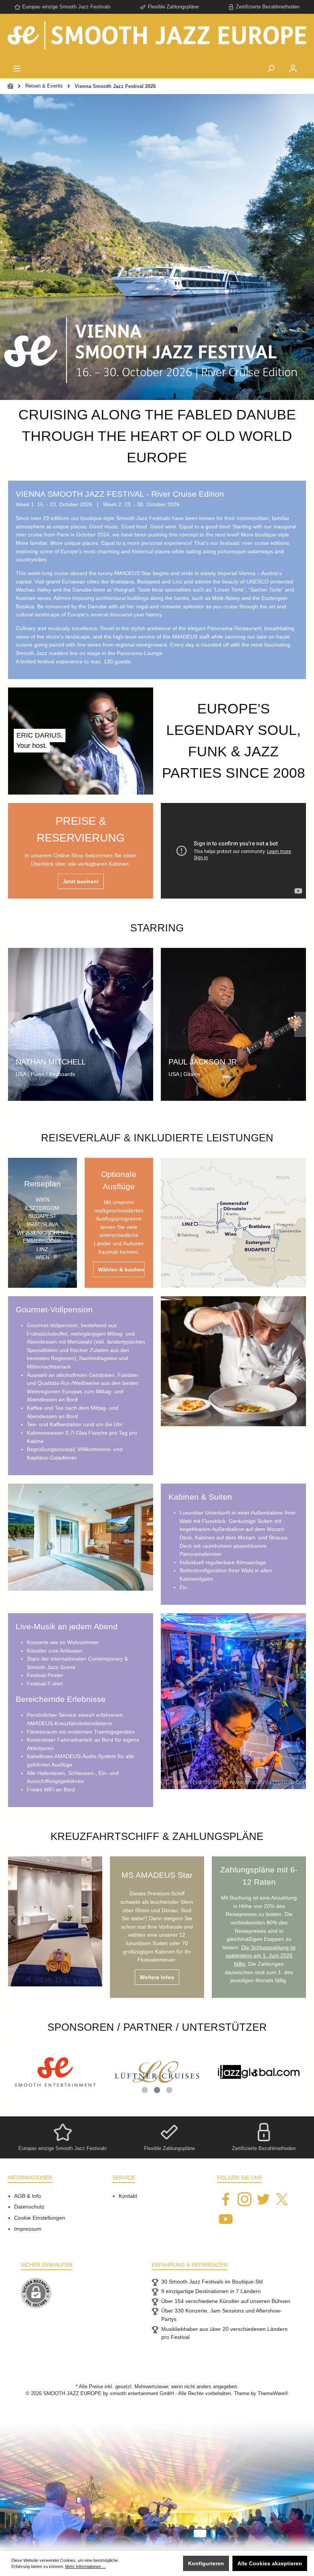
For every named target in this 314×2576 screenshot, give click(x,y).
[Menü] (17, 69)
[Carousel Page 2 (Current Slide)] (157, 2090)
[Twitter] (263, 2199)
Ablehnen (162, 2563)
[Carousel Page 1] (145, 2090)
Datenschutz (29, 2207)
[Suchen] (271, 69)
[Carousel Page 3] (169, 2090)
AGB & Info (28, 2196)
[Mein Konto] (293, 69)
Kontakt (128, 2196)
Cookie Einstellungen (40, 2218)
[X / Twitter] (282, 2199)
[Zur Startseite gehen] (157, 38)
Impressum (28, 2229)
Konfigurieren (206, 2563)
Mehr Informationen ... (85, 2566)
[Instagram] (244, 2199)
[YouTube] (226, 2219)
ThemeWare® (273, 2394)
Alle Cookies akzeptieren (270, 2563)
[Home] (11, 86)
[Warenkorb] (309, 63)
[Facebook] (226, 2199)
